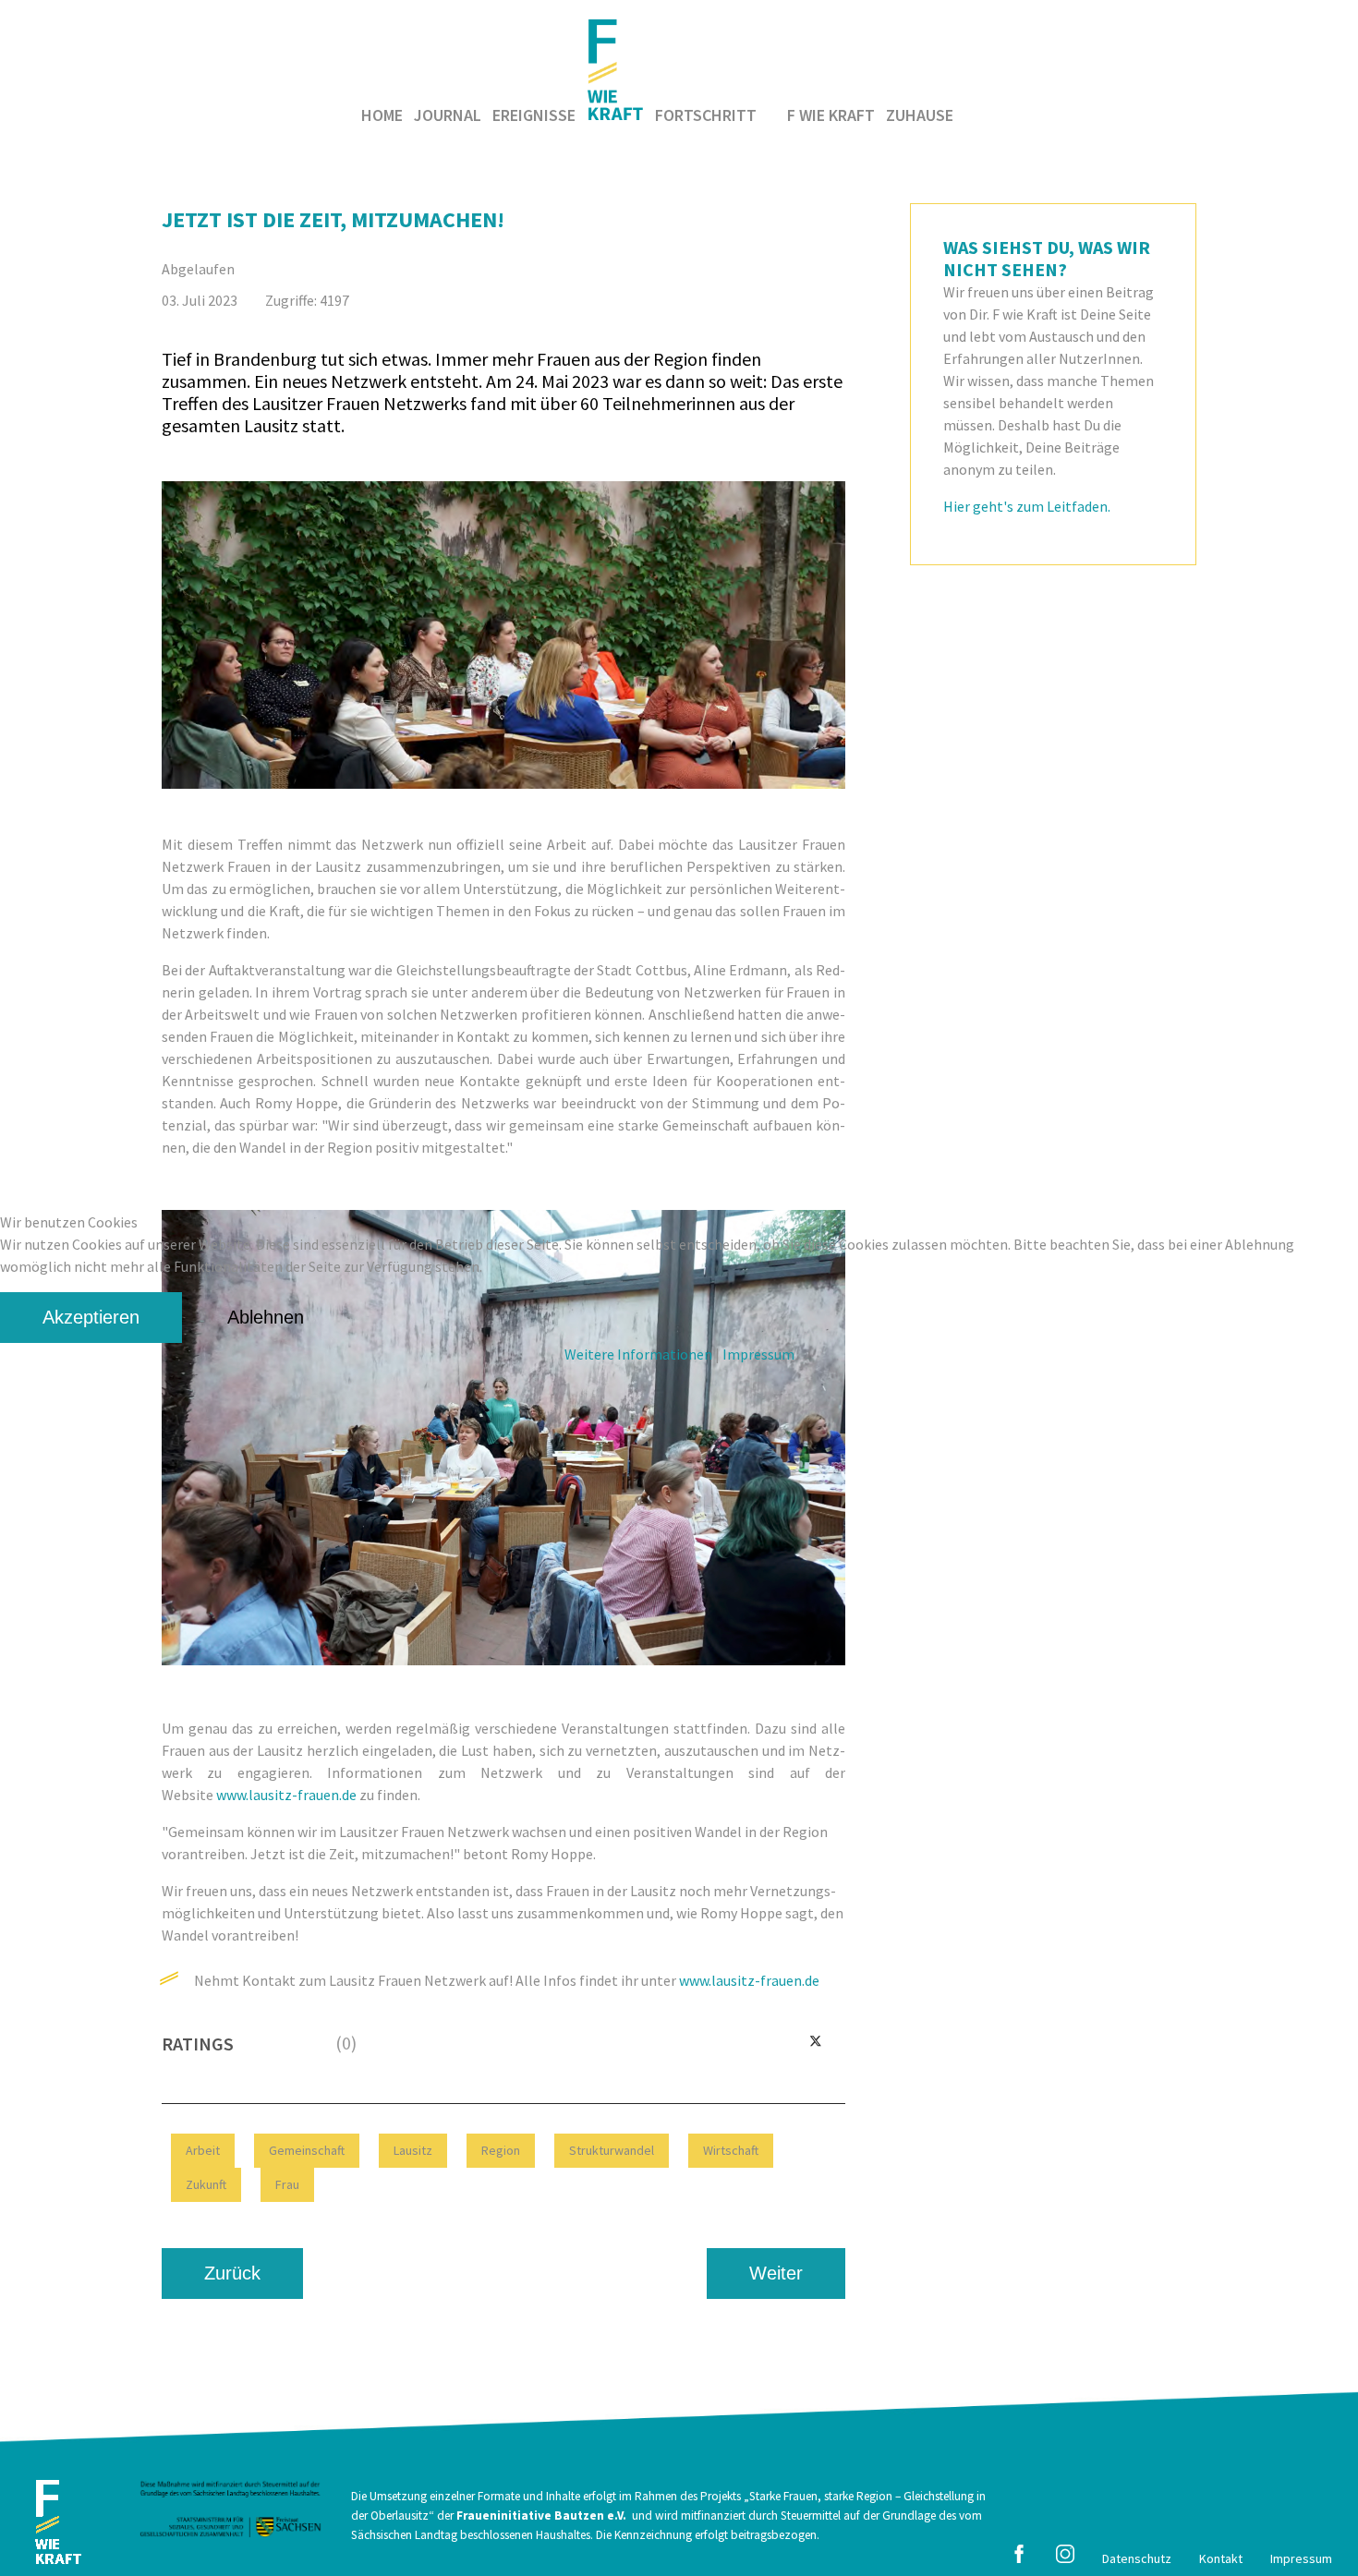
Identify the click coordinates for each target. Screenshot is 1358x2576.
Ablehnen (266, 1317)
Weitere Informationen (638, 1354)
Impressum (758, 1354)
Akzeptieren (91, 1317)
